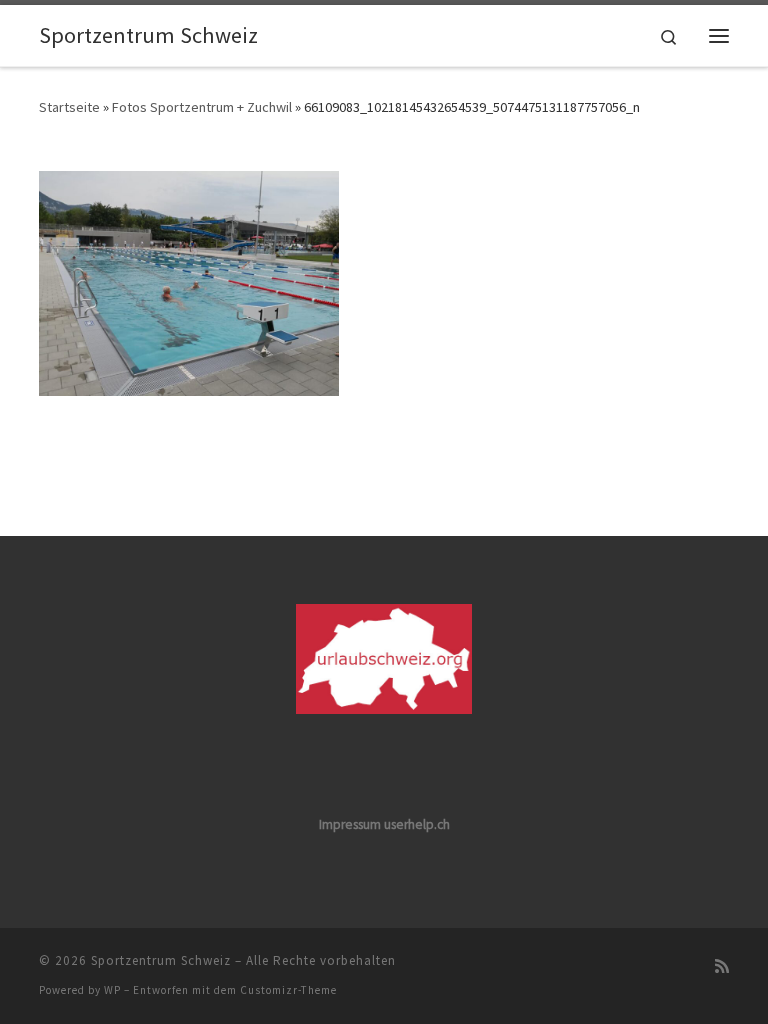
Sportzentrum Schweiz (161, 960)
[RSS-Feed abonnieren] (722, 966)
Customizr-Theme (288, 990)
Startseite (69, 107)
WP (112, 990)
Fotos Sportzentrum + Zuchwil (202, 107)
